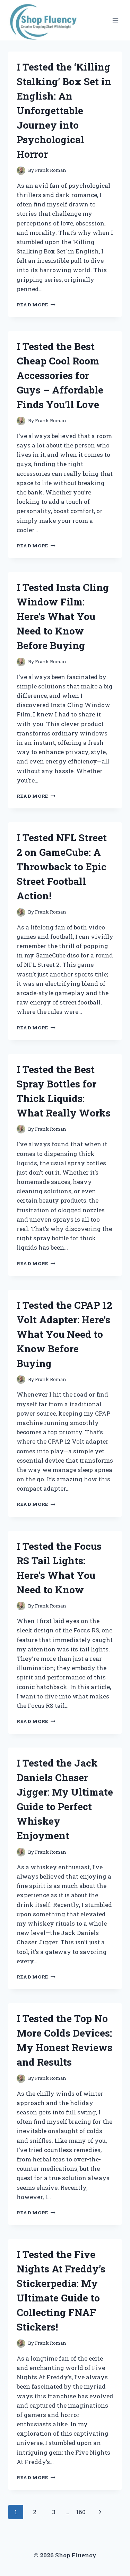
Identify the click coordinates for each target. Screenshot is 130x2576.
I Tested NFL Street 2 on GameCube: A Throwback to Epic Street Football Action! (62, 867)
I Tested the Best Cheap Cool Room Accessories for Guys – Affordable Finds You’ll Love (60, 375)
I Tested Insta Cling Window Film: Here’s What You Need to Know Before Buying (63, 616)
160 (81, 2512)
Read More (36, 305)
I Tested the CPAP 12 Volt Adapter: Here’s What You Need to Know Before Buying (64, 1334)
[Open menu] (115, 20)
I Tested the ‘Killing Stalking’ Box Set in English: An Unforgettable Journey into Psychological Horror (64, 110)
